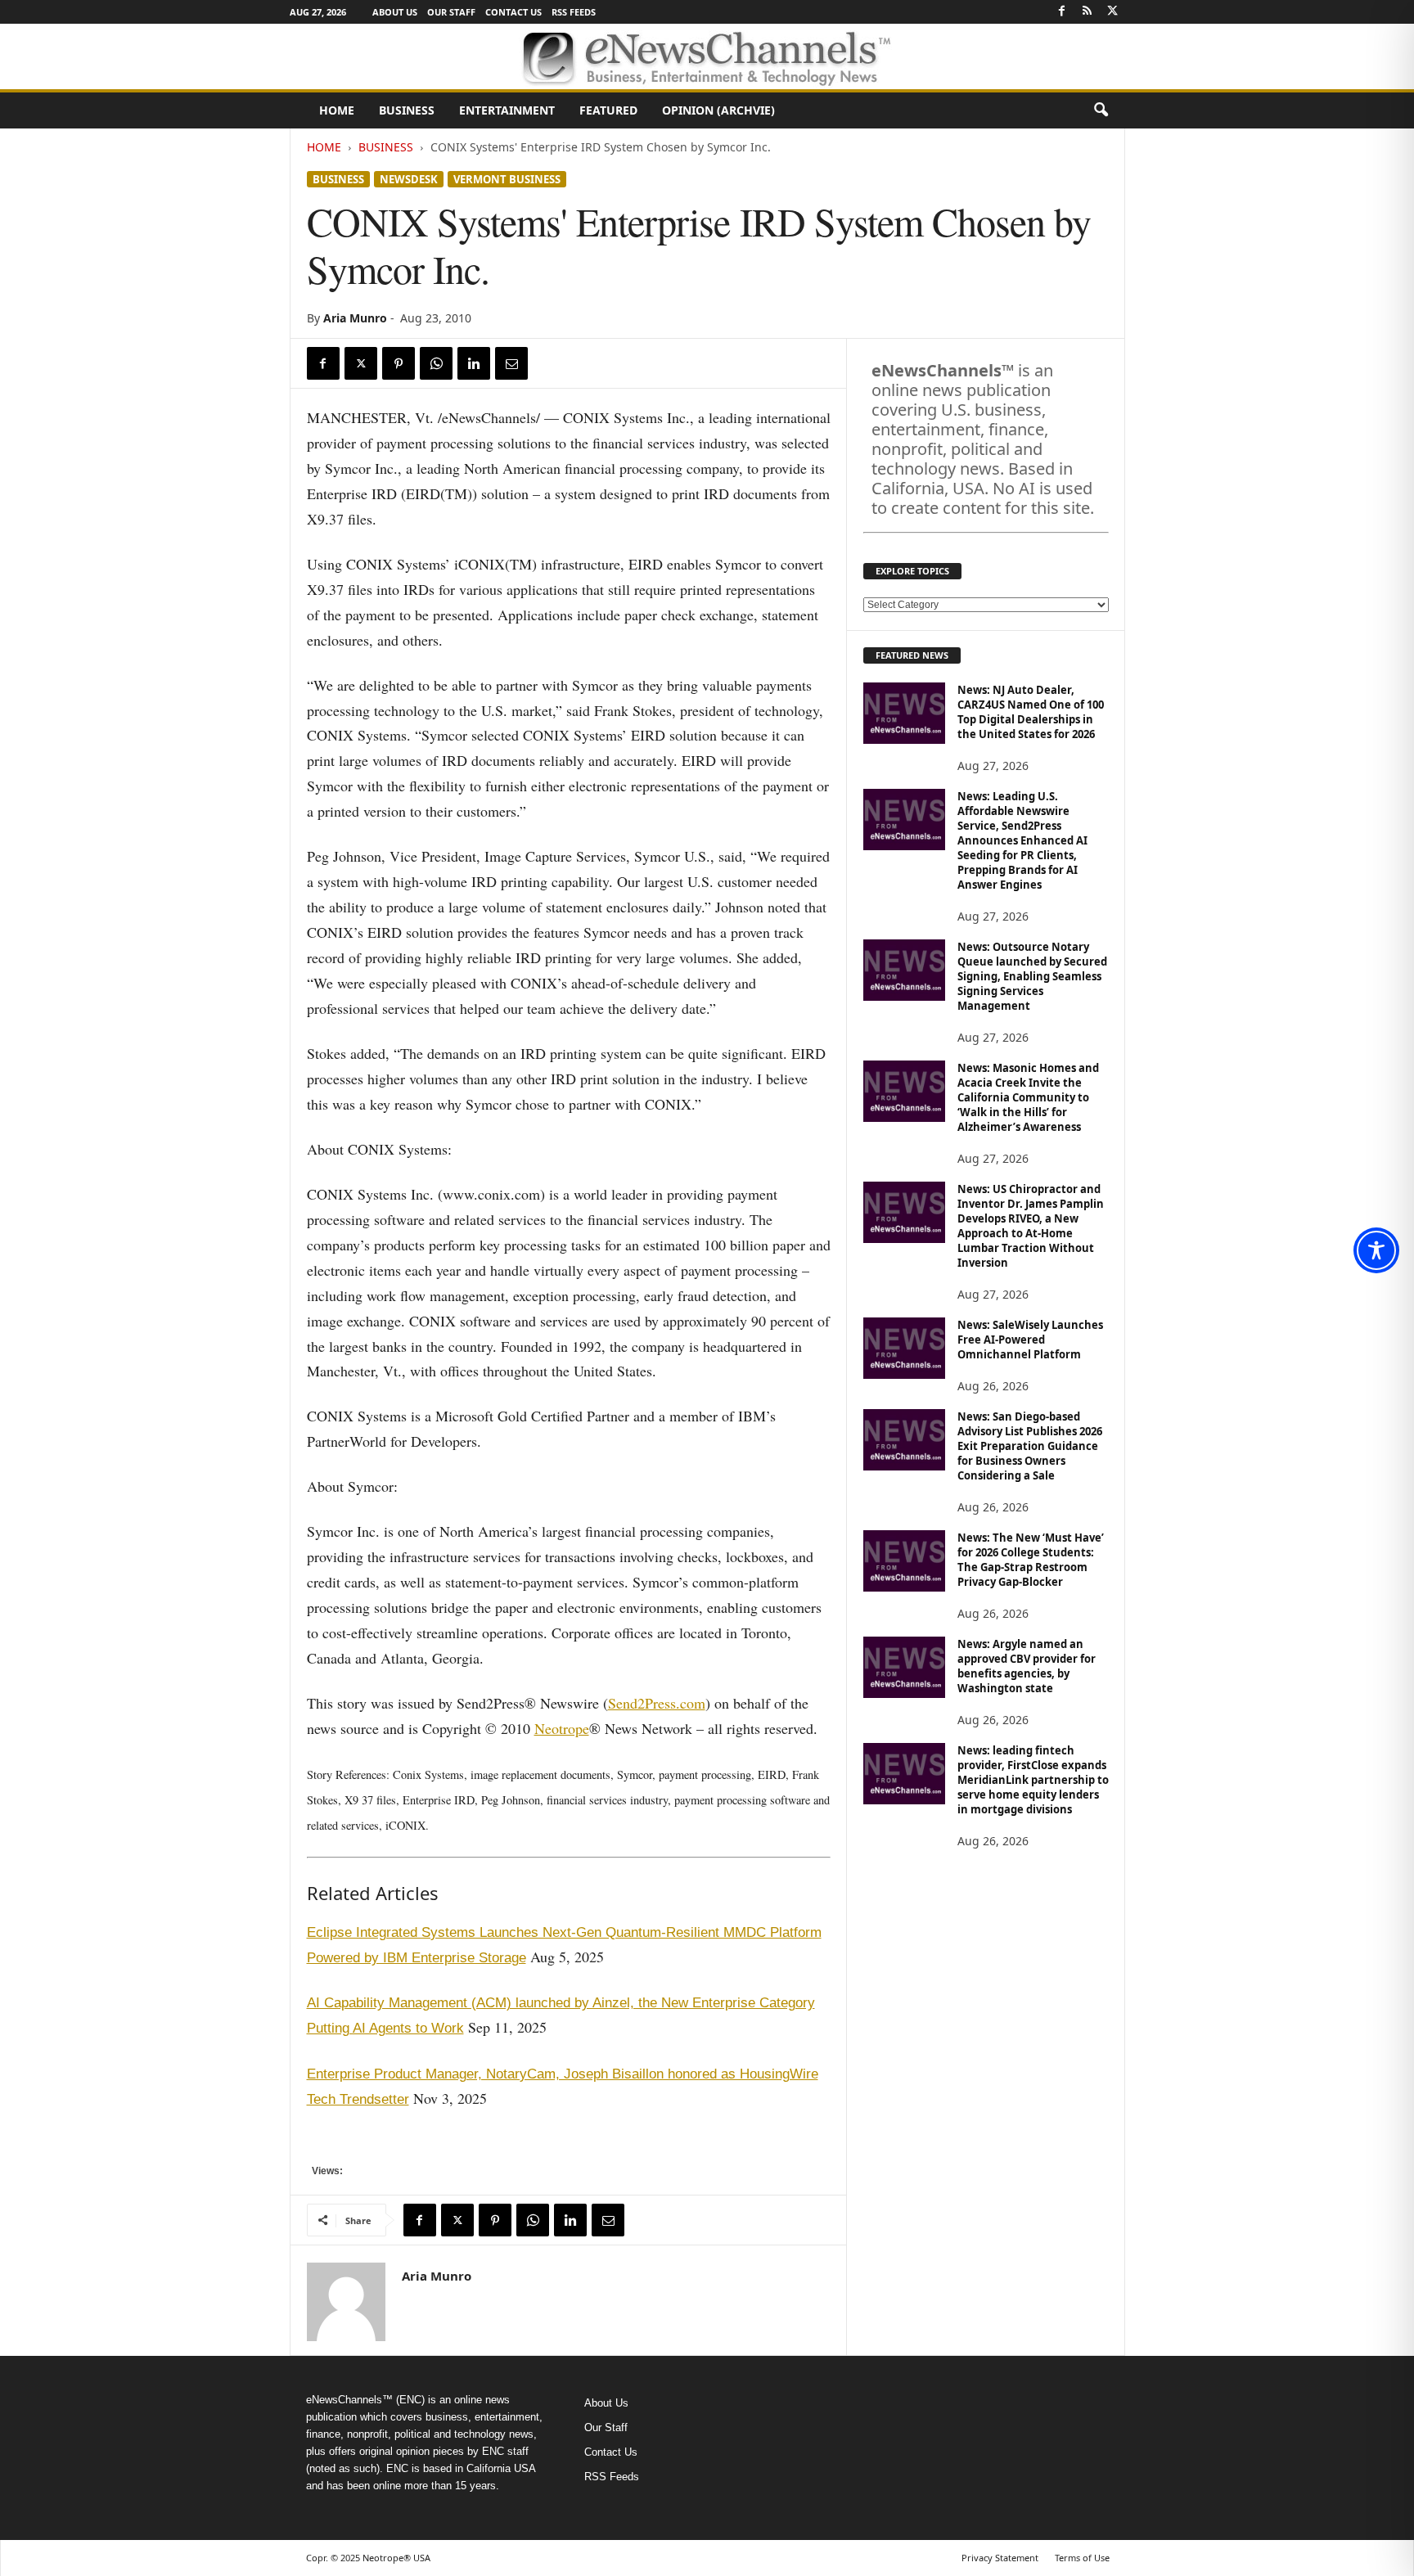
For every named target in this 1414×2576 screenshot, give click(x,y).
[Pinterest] (399, 363)
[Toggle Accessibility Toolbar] (1376, 1250)
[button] (1101, 110)
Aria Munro (355, 318)
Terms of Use (1082, 2558)
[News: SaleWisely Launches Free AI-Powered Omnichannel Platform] (904, 1348)
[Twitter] (1113, 12)
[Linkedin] (474, 363)
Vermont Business (507, 179)
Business (407, 110)
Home (337, 110)
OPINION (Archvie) (718, 110)
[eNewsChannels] (707, 56)
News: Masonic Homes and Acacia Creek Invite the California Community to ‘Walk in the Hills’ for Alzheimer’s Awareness (1028, 1097)
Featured (608, 110)
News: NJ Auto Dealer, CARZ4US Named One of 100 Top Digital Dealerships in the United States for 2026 (1031, 712)
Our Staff (451, 12)
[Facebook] (1062, 12)
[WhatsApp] (436, 363)
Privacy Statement (1000, 2558)
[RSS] (1088, 12)
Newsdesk (409, 179)
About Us (395, 12)
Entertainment (507, 110)
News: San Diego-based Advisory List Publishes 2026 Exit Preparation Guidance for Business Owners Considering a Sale (1030, 1446)
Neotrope (562, 1728)
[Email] (511, 363)
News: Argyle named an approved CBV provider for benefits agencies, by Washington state (1027, 1666)
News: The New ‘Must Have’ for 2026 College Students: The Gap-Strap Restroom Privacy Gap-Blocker (1031, 1560)
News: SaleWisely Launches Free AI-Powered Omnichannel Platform (1030, 1340)
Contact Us (513, 12)
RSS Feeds (574, 12)
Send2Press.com (657, 1703)
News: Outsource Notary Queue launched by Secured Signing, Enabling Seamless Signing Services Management (1032, 976)
